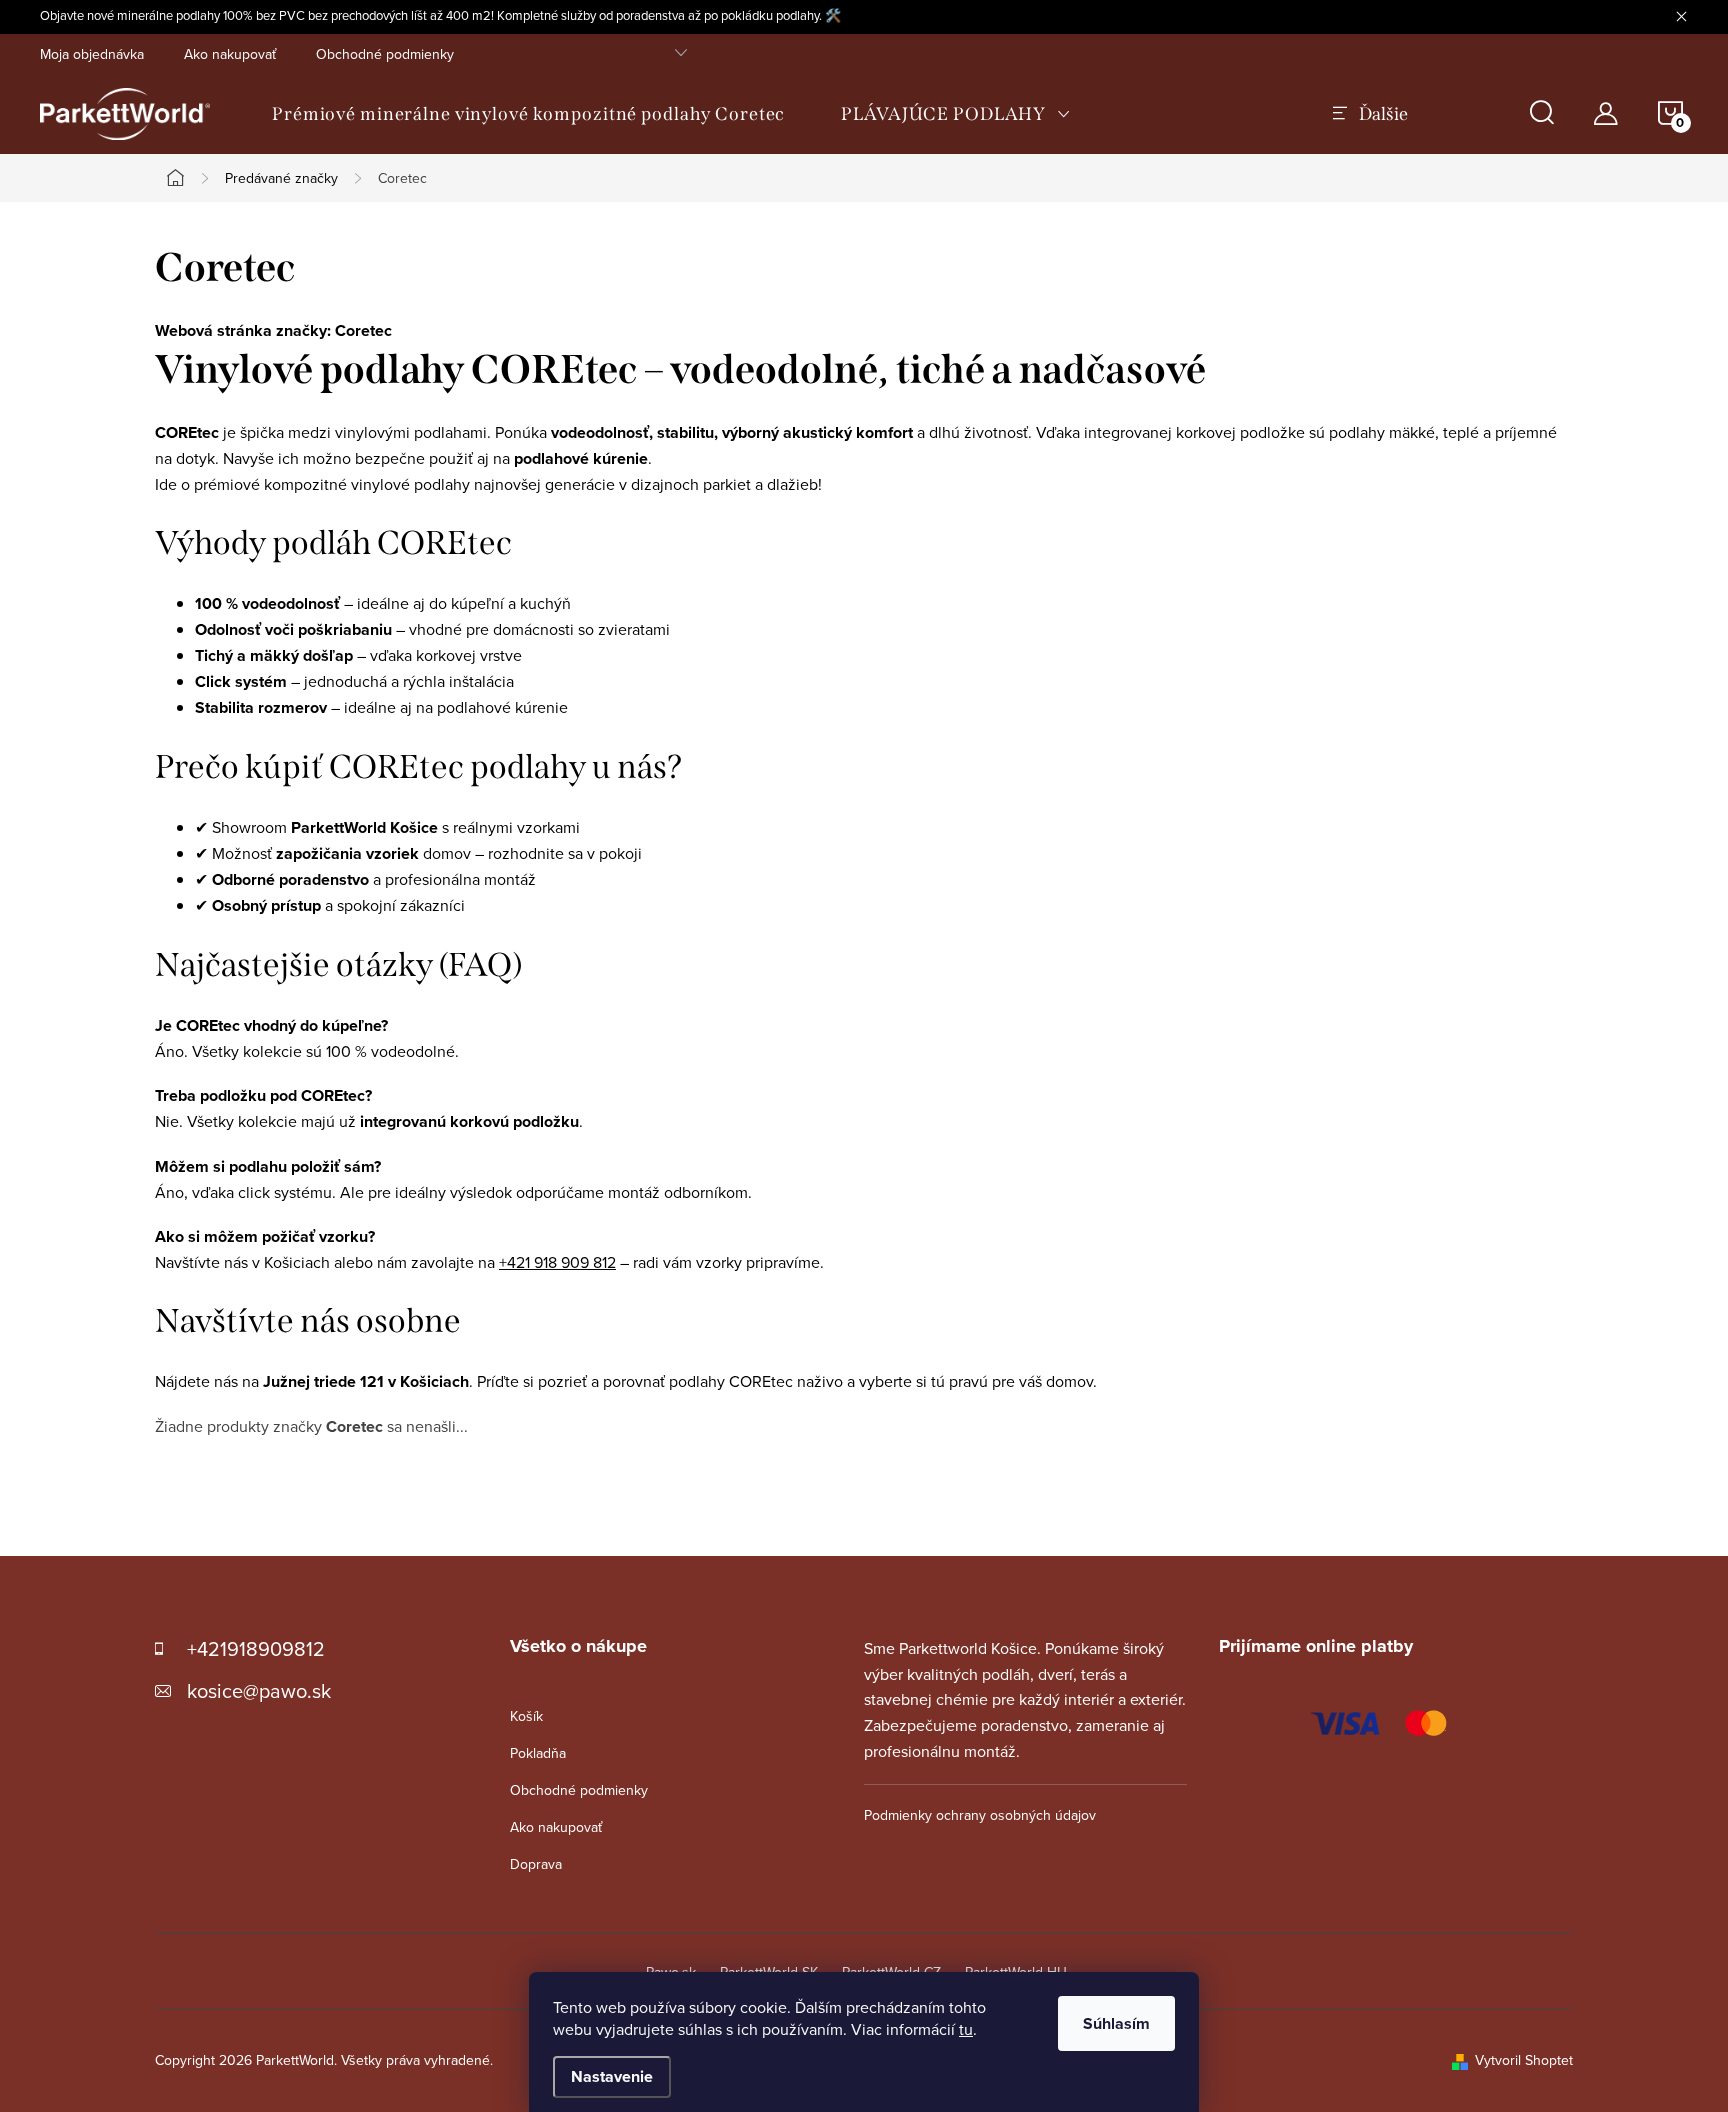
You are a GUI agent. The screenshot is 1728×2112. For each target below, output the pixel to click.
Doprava (536, 1864)
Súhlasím (1116, 2023)
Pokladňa (538, 1753)
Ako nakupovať (230, 54)
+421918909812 (256, 1648)
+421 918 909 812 (557, 1262)
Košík (526, 1716)
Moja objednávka (92, 54)
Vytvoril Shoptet (1524, 2060)
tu (966, 2029)
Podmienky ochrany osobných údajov (980, 1815)
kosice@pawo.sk (259, 1690)
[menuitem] (528, 114)
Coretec (363, 330)
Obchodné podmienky (385, 54)
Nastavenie (612, 2076)
